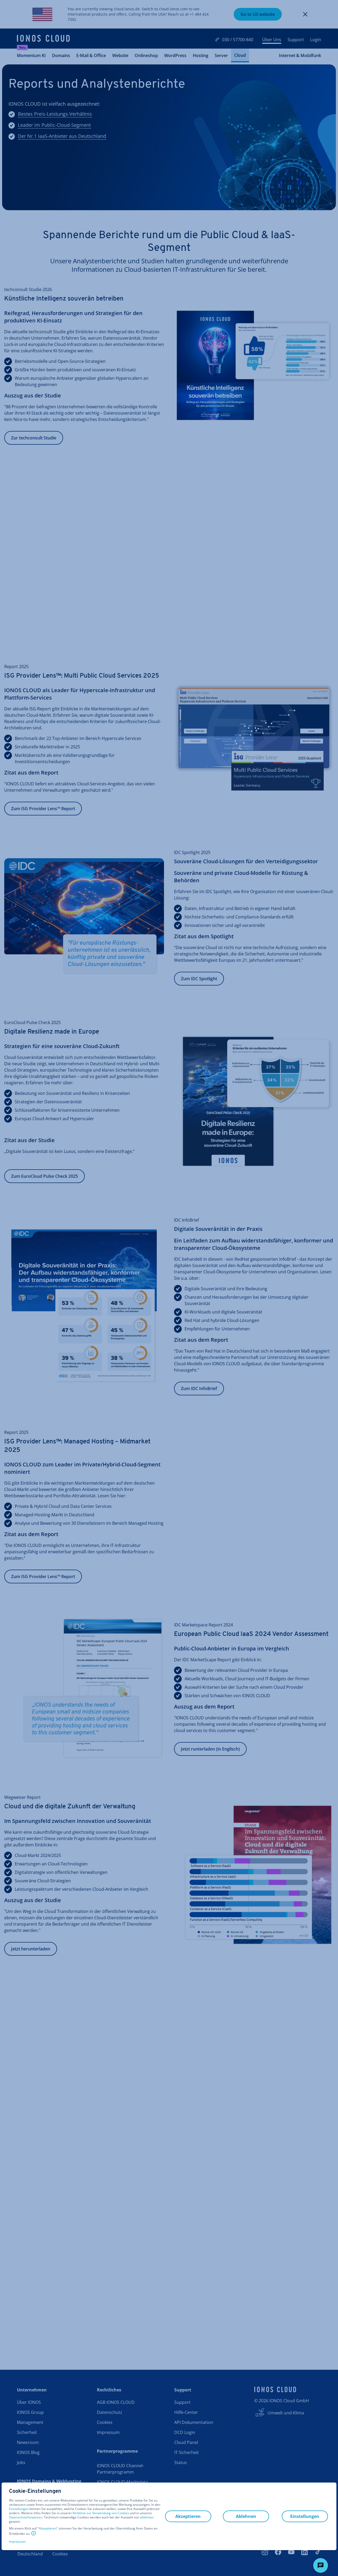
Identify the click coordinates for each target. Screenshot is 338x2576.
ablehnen (147, 2517)
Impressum (17, 2542)
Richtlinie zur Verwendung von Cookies (101, 2513)
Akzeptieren (48, 2528)
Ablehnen (246, 2516)
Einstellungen (19, 2509)
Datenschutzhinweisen (26, 2517)
